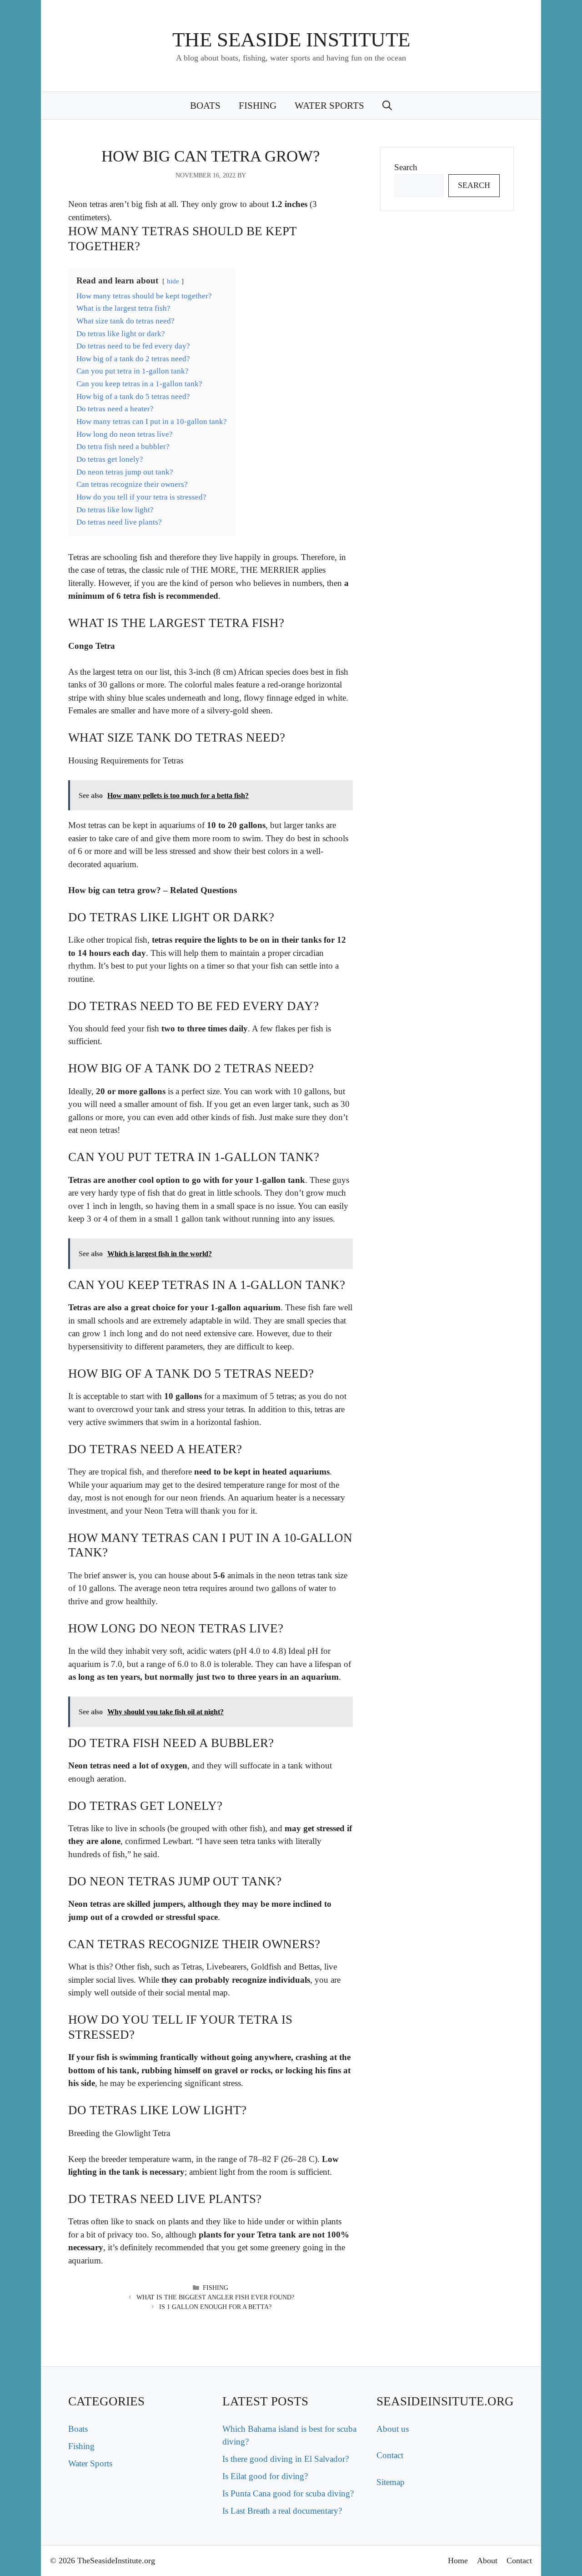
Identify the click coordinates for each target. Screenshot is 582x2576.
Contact (390, 2455)
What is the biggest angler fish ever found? (215, 2297)
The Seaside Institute (291, 40)
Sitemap (391, 2482)
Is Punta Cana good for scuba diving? (288, 2493)
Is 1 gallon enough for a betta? (215, 2307)
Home (458, 2561)
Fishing (258, 106)
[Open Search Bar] (387, 106)
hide (173, 281)
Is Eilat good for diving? (265, 2476)
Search (406, 167)
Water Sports (329, 106)
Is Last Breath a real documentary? (282, 2511)
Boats (205, 106)
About (487, 2561)
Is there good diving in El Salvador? (286, 2459)
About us (393, 2429)
